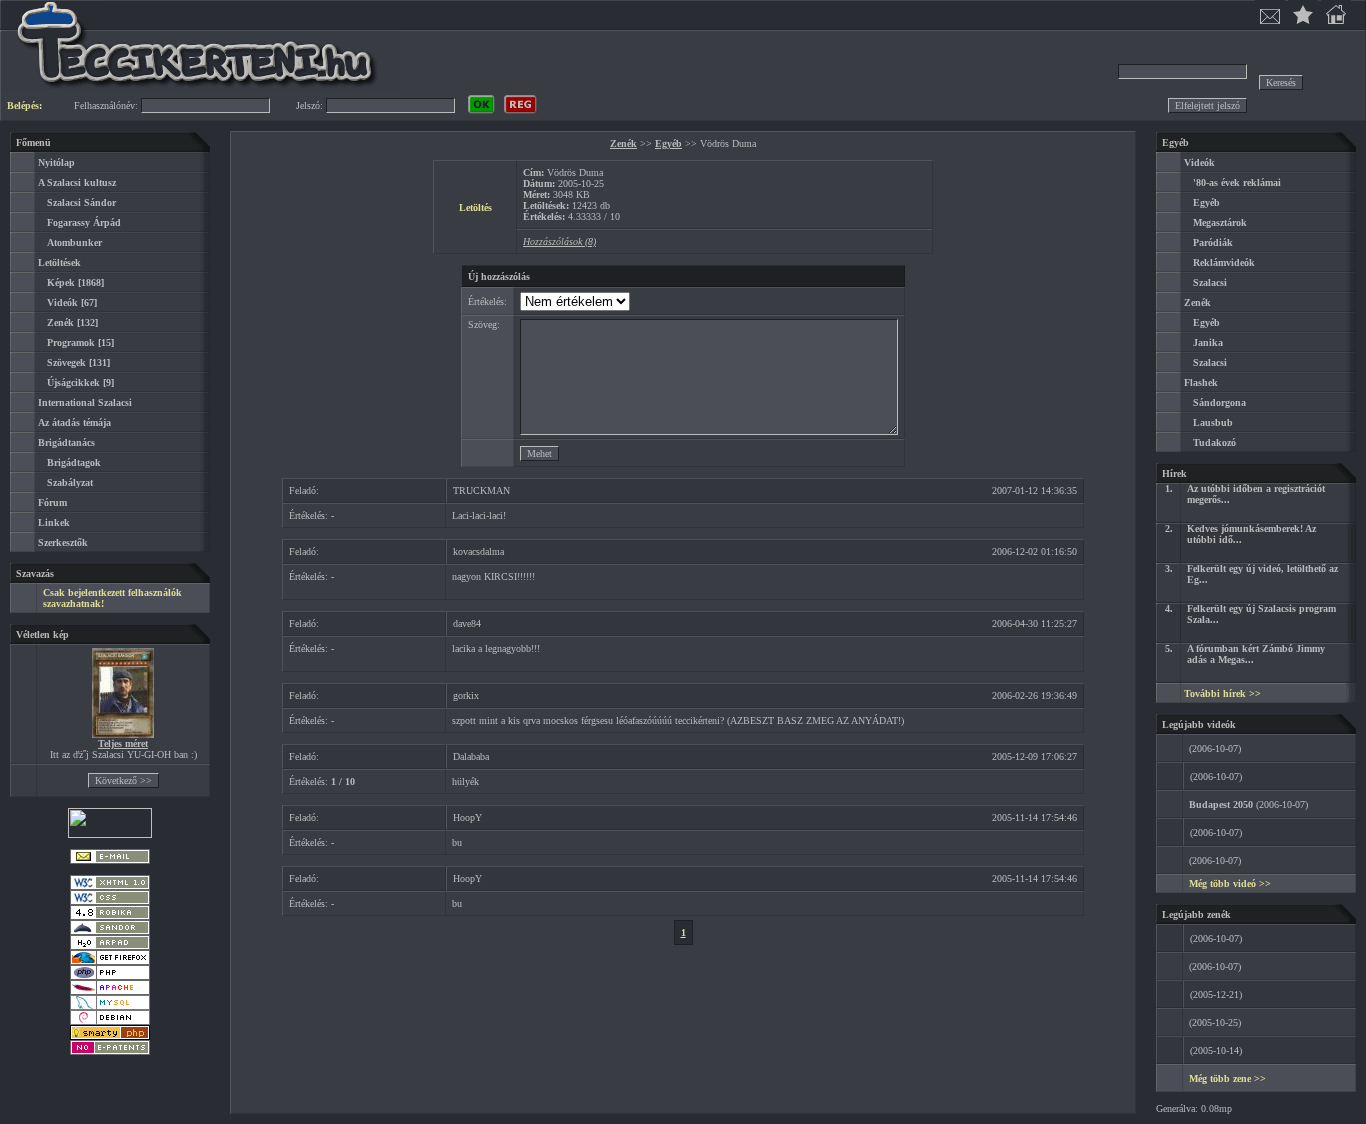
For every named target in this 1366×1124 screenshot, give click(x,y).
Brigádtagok (74, 462)
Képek (61, 282)
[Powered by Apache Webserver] (110, 991)
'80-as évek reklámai (1237, 182)
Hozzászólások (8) (559, 241)
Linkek (54, 522)
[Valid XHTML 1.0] (110, 886)
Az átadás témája (74, 422)
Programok (71, 342)
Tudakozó (1214, 442)
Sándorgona (1219, 402)
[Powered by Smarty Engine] (110, 1036)
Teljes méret (123, 743)
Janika (1208, 342)
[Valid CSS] (110, 901)
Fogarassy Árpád (84, 222)
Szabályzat (70, 482)
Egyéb (668, 143)
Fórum (52, 502)
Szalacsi (1210, 282)
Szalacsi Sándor (81, 202)
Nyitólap (56, 162)
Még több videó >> (1230, 883)
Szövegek (66, 362)
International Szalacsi (85, 402)
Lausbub (1213, 422)
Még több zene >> (1227, 1078)
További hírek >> (1222, 693)
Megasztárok (1220, 222)
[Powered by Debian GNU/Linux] (110, 1021)
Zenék (60, 322)
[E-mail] (110, 860)
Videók (62, 302)
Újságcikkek (73, 382)
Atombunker (74, 242)
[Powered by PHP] (110, 976)
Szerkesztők (63, 542)
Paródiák (1213, 242)
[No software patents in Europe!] (110, 1051)
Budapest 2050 (1221, 804)
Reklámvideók (1224, 262)
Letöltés (475, 207)
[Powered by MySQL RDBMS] (110, 1006)
